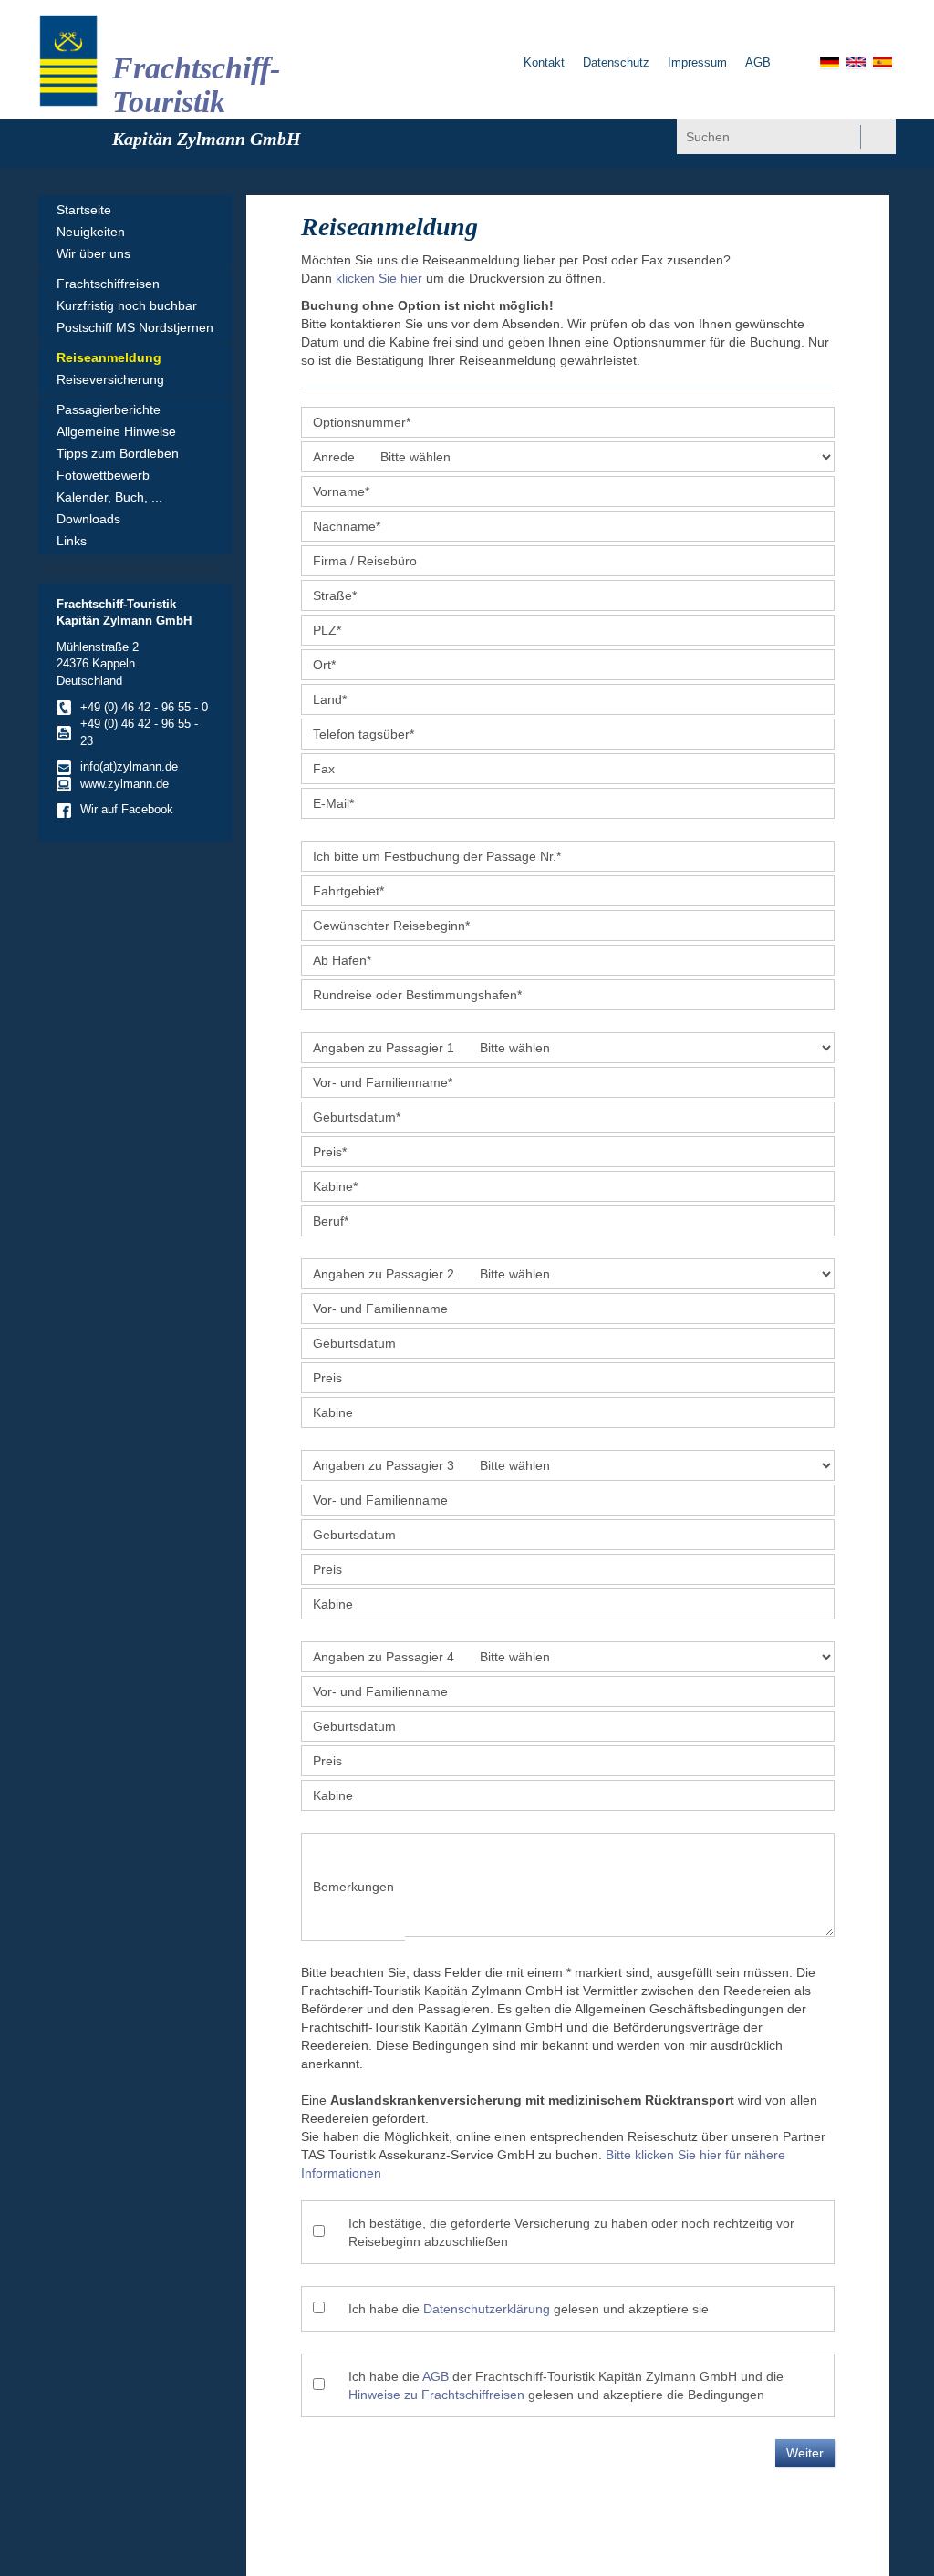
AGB (758, 62)
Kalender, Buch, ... (109, 497)
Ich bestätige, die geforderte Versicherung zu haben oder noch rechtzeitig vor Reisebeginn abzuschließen (571, 2232)
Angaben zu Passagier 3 (384, 1465)
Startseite (84, 210)
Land (330, 699)
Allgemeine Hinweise (116, 431)
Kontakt (544, 62)
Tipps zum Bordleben (118, 453)
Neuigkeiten (91, 232)
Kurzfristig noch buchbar (127, 305)
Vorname (341, 491)
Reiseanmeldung (109, 357)
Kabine (335, 1186)
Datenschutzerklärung (487, 2309)
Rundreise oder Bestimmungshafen (417, 995)
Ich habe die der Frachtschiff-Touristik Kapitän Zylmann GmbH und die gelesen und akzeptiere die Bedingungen (566, 2385)
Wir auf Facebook (127, 809)
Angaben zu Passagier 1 (384, 1048)
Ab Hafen (342, 960)
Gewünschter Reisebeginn (391, 926)
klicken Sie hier (379, 278)
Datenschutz (616, 62)
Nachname (347, 526)
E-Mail (333, 803)
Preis (330, 1152)
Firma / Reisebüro (365, 561)
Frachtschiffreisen (108, 284)
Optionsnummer (362, 422)
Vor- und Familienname (383, 1082)
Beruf (331, 1221)
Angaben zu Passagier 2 (384, 1274)
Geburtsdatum (357, 1117)
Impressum (697, 62)
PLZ (327, 630)
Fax (324, 769)
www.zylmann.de (125, 784)
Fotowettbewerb (103, 475)
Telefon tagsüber (363, 734)
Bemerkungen (353, 1887)
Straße (335, 595)
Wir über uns (93, 253)
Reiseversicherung (110, 379)
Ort (324, 665)
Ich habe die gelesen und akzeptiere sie (529, 2309)
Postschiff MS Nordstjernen (135, 327)
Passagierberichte (109, 409)
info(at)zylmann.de (129, 766)
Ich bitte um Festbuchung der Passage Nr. (437, 856)
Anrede (334, 457)
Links (72, 541)
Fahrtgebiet (348, 891)
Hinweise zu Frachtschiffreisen (436, 2395)
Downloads (88, 519)
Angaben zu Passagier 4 (384, 1657)
